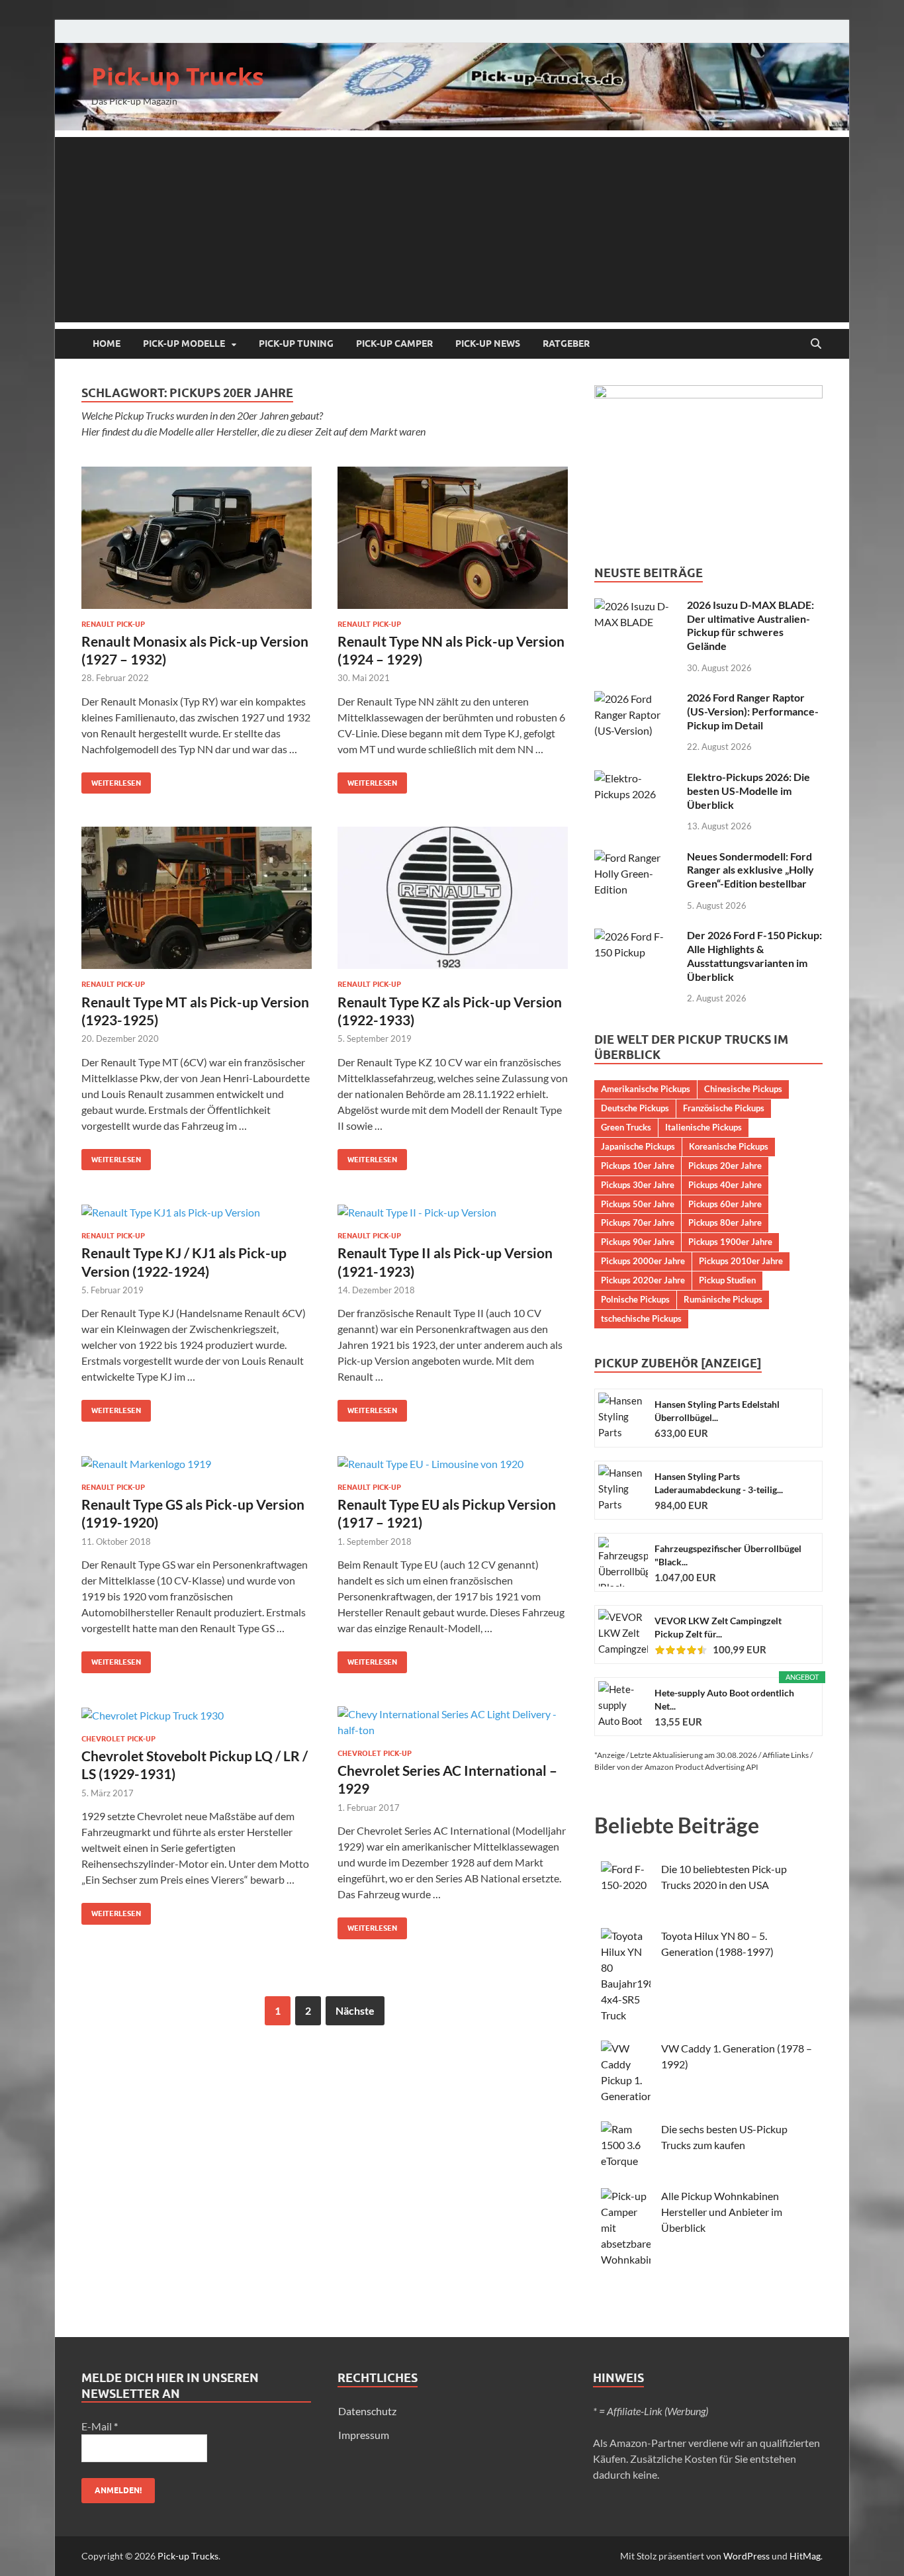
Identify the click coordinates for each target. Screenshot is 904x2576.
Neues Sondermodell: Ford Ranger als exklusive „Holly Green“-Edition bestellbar (750, 870)
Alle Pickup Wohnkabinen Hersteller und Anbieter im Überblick (722, 2212)
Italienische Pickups (703, 1127)
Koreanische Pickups (729, 1146)
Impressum (364, 2435)
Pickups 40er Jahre (725, 1185)
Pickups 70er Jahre (638, 1222)
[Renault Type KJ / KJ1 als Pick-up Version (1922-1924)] (197, 1212)
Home (107, 344)
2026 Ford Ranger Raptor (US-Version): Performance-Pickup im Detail (753, 711)
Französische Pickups (724, 1108)
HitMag (805, 2556)
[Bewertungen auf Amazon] (681, 1650)
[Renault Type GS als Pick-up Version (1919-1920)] (197, 1463)
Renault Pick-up (113, 624)
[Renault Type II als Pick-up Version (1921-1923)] (453, 1212)
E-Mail (100, 2426)
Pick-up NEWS (488, 344)
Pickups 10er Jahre (638, 1166)
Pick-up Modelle (184, 344)
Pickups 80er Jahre (725, 1222)
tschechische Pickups (641, 1318)
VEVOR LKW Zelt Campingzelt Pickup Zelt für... (718, 1627)
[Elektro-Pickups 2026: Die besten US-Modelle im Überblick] (636, 778)
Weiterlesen (111, 780)
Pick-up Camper (394, 344)
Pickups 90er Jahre (638, 1242)
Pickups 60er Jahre (725, 1204)
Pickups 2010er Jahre (741, 1261)
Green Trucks (626, 1127)
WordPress (746, 2556)
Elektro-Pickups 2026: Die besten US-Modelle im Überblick (748, 791)
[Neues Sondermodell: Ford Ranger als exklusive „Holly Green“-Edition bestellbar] (636, 857)
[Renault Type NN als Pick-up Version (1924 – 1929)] (453, 538)
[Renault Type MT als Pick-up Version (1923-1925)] (197, 898)
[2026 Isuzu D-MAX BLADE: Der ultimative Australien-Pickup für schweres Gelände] (636, 606)
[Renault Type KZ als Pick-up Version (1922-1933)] (453, 898)
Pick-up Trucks (178, 76)
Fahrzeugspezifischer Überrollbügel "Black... (728, 1555)
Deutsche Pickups (635, 1108)
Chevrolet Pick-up (118, 1739)
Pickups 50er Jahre (638, 1204)
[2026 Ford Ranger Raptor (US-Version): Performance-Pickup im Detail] (636, 699)
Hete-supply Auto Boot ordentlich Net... (724, 1699)
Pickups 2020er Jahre (643, 1280)
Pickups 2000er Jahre (643, 1261)
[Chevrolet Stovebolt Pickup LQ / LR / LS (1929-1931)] (197, 1715)
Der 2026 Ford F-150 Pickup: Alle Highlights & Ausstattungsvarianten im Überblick (754, 955)
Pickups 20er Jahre (725, 1166)
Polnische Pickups (635, 1299)
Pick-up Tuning (296, 344)
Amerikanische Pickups (646, 1089)
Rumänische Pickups (723, 1299)
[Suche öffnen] (816, 344)
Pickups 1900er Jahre (730, 1242)
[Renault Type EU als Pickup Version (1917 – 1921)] (453, 1463)
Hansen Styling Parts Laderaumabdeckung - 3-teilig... (719, 1483)
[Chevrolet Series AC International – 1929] (453, 1722)
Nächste (355, 2010)
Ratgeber (566, 344)
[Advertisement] (452, 230)
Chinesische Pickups (743, 1089)
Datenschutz (367, 2411)
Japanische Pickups (638, 1146)
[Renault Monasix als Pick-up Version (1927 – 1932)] (197, 538)
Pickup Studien (727, 1280)
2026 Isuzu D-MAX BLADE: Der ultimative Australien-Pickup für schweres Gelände (750, 625)
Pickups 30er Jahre (638, 1185)
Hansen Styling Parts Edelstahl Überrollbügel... (717, 1411)
